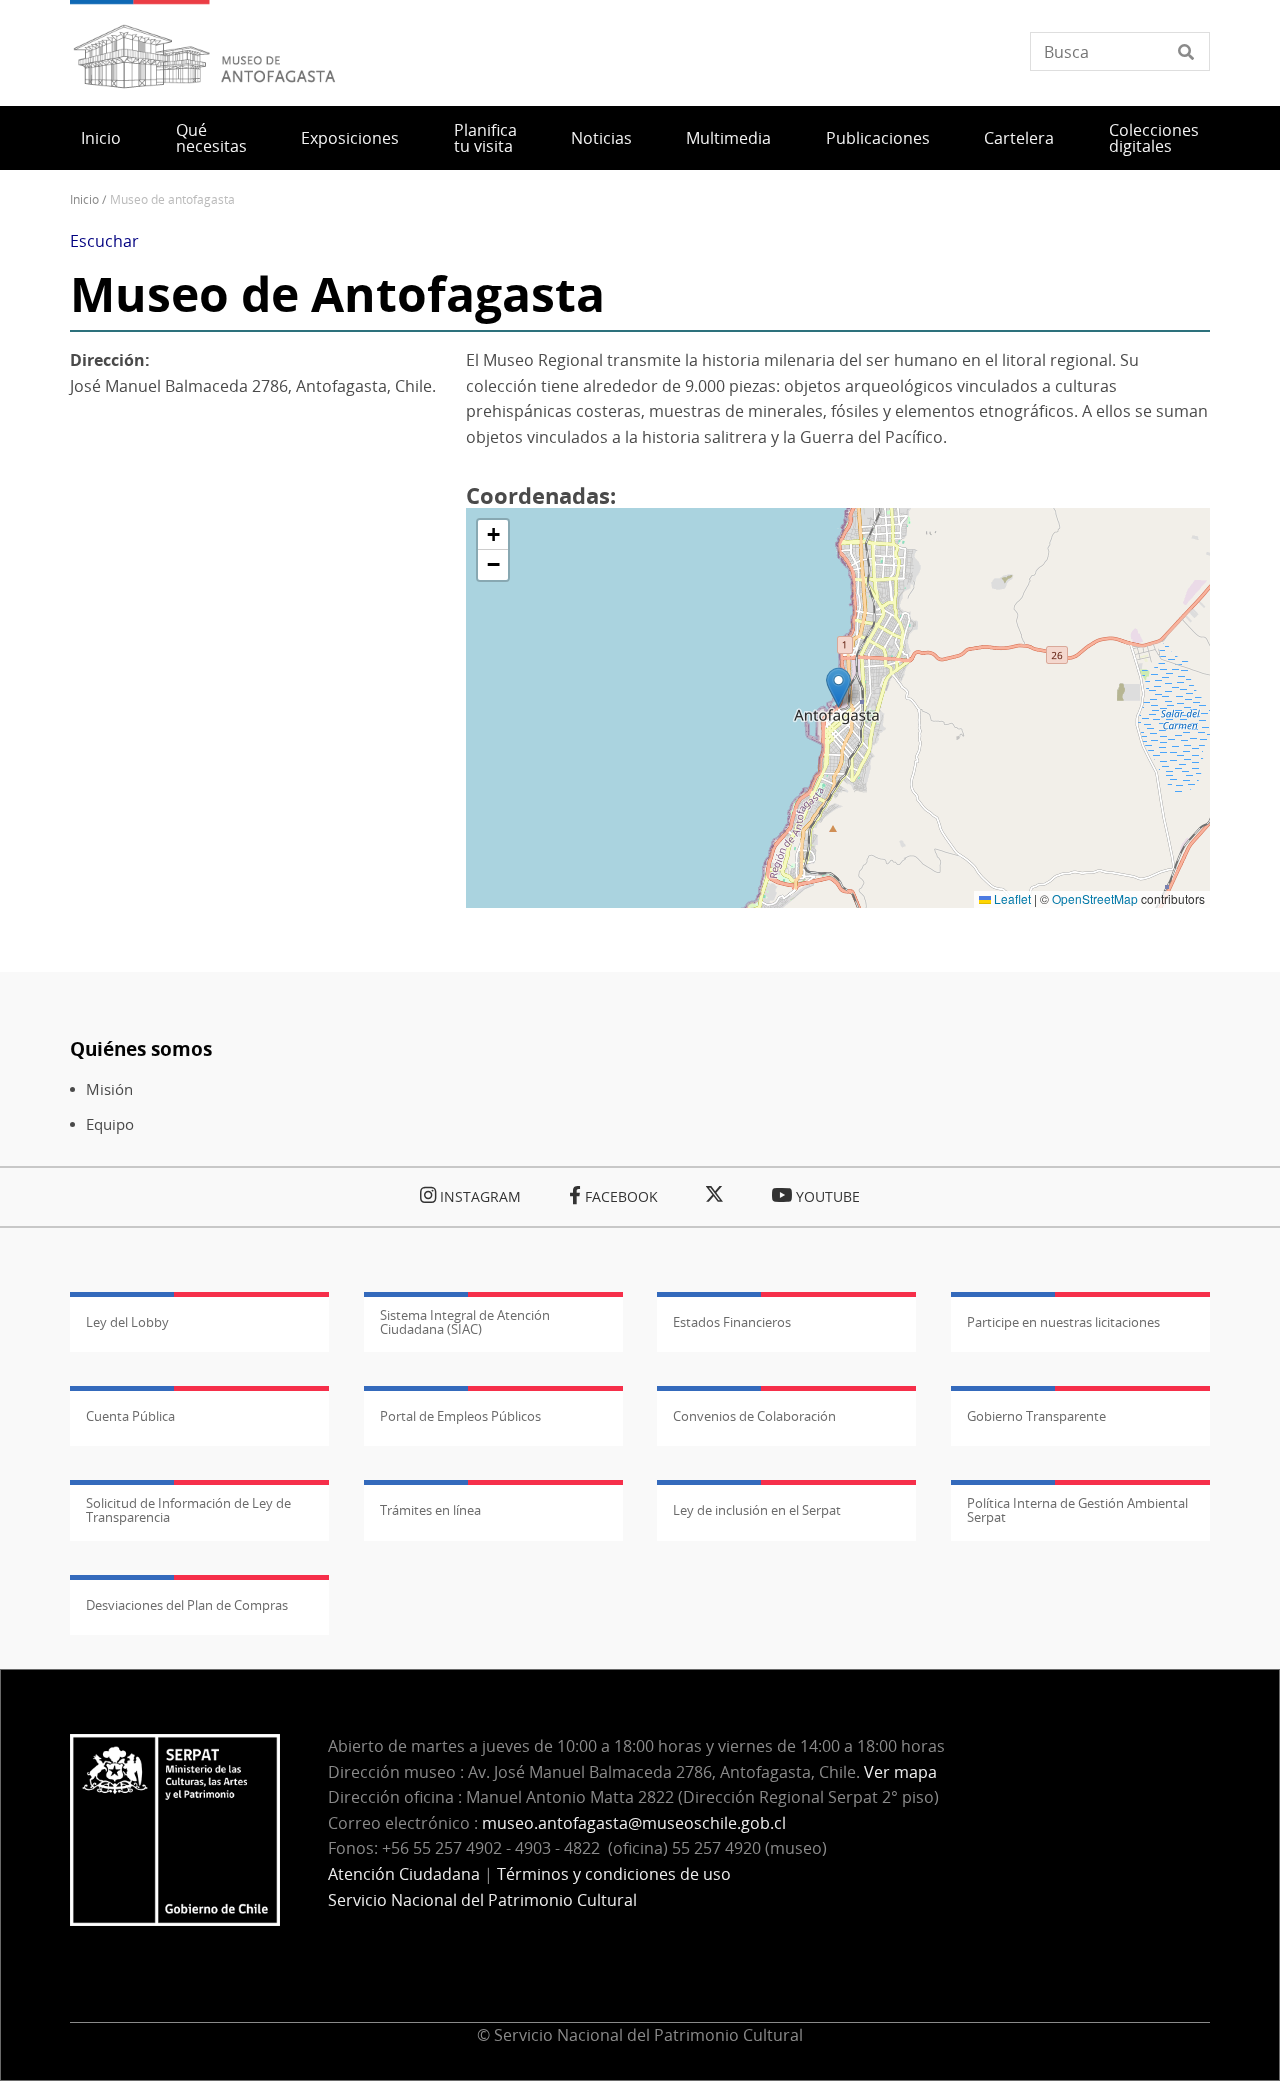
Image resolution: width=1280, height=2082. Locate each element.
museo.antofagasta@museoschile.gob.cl (634, 1823)
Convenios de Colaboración (754, 1416)
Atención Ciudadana (404, 1874)
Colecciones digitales (1154, 138)
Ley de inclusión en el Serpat (757, 1510)
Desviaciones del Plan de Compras (187, 1605)
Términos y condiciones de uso (614, 1874)
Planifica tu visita (485, 138)
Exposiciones (350, 138)
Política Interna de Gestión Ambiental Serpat (1077, 1510)
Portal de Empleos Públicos (460, 1416)
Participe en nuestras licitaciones (1063, 1322)
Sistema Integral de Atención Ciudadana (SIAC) (465, 1322)
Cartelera (1019, 138)
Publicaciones (878, 138)
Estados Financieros (732, 1322)
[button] (838, 687)
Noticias (601, 138)
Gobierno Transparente (1036, 1416)
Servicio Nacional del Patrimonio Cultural (482, 1900)
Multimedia (728, 138)
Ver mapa (900, 1772)
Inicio (101, 138)
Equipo (110, 1124)
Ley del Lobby (127, 1322)
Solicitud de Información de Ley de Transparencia (188, 1510)
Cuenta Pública (130, 1416)
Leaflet (1011, 898)
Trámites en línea (430, 1510)
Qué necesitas (211, 138)
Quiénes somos (141, 1048)
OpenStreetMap (1095, 898)
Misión (109, 1089)
